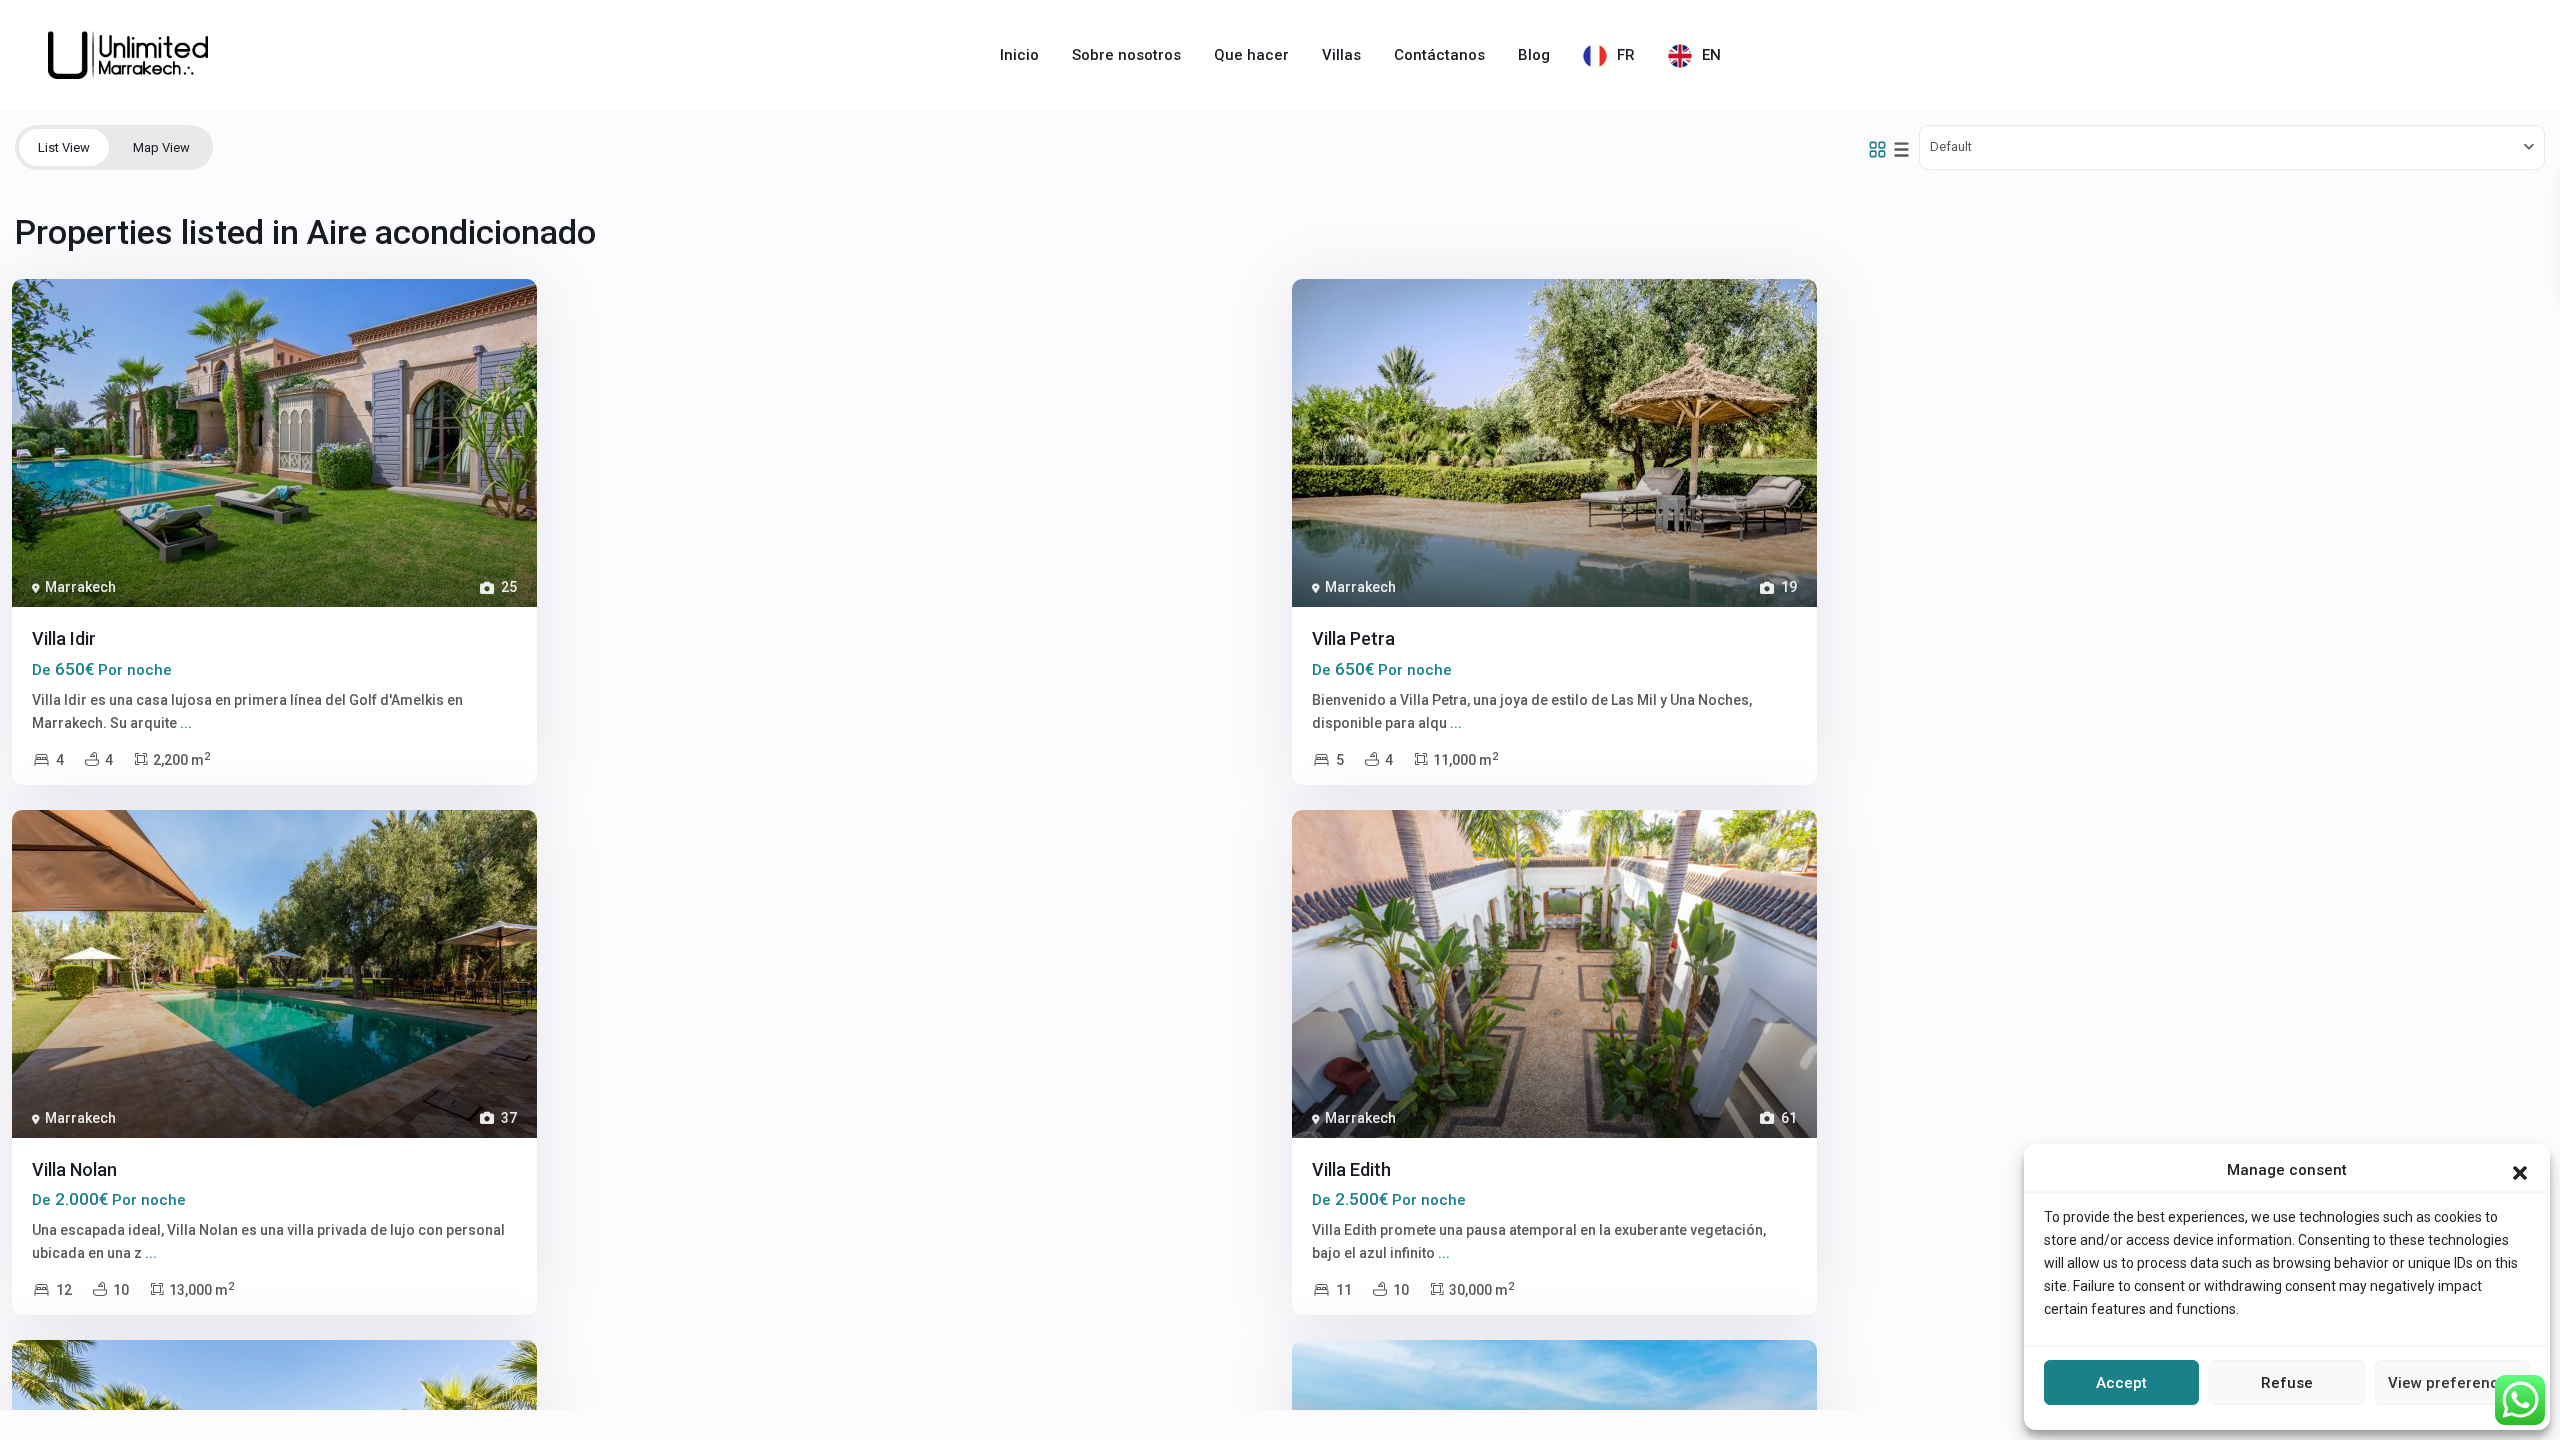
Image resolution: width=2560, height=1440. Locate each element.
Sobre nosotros (1126, 55)
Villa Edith (1351, 1169)
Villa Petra (1353, 638)
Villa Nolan (74, 1169)
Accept (2121, 1383)
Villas (1341, 55)
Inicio (1019, 55)
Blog (1534, 55)
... (186, 723)
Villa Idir (64, 638)
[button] (2520, 1171)
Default (1951, 146)
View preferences (2452, 1383)
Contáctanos (1439, 55)
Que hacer (1251, 55)
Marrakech (80, 587)
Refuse (2287, 1383)
